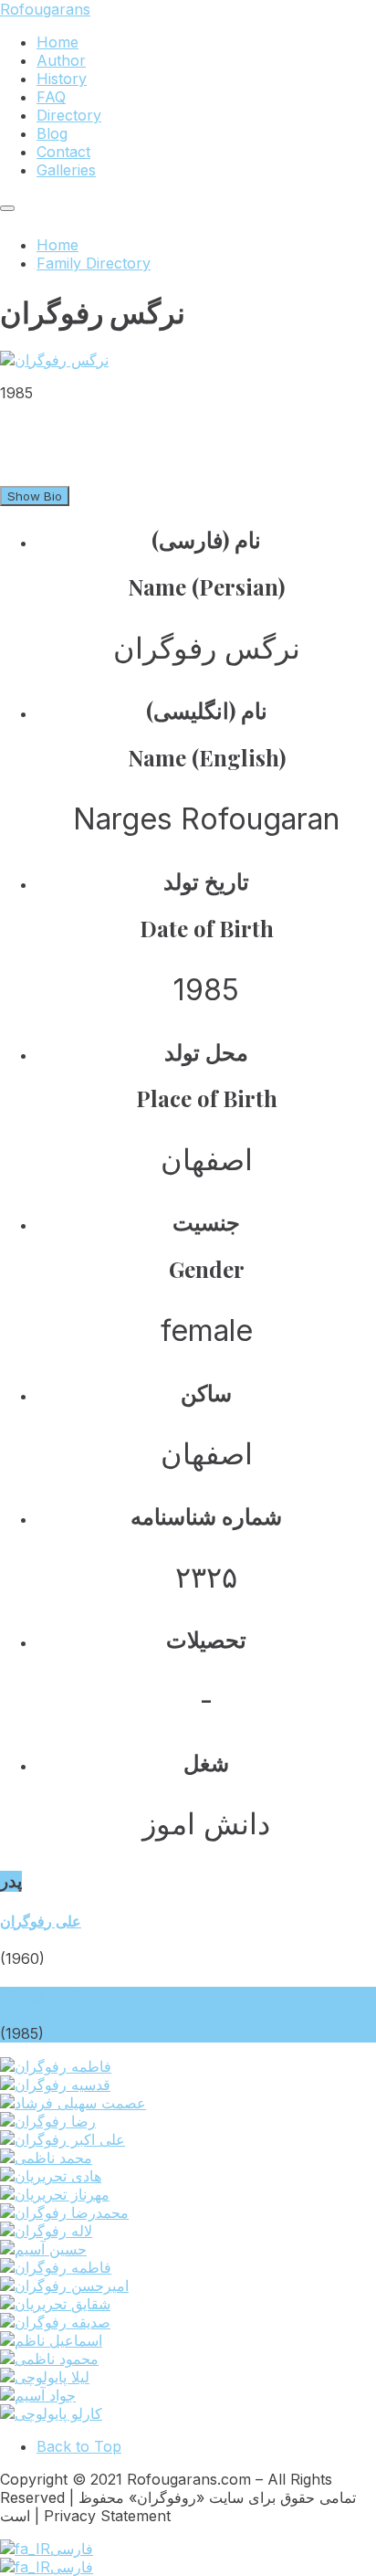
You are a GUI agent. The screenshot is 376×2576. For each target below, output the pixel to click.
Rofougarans (45, 9)
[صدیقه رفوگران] (55, 2322)
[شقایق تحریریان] (55, 2304)
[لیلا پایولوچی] (45, 2377)
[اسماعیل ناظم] (51, 2340)
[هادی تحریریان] (51, 2176)
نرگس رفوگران (47, 1996)
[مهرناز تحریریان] (55, 2194)
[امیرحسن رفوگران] (64, 2286)
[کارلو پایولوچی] (51, 2413)
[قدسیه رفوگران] (55, 2085)
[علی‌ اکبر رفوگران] (63, 2139)
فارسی (72, 2549)
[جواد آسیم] (38, 2395)
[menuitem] (57, 42)
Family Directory (94, 263)
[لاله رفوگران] (46, 2231)
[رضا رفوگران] (48, 2121)
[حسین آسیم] (43, 2249)
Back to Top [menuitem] (79, 2446)
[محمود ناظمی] (49, 2359)
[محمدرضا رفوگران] (64, 2212)
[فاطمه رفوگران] (56, 2066)
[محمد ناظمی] (46, 2158)
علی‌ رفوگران (41, 1921)
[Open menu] (7, 208)
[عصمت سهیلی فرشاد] (73, 2103)
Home (57, 245)
